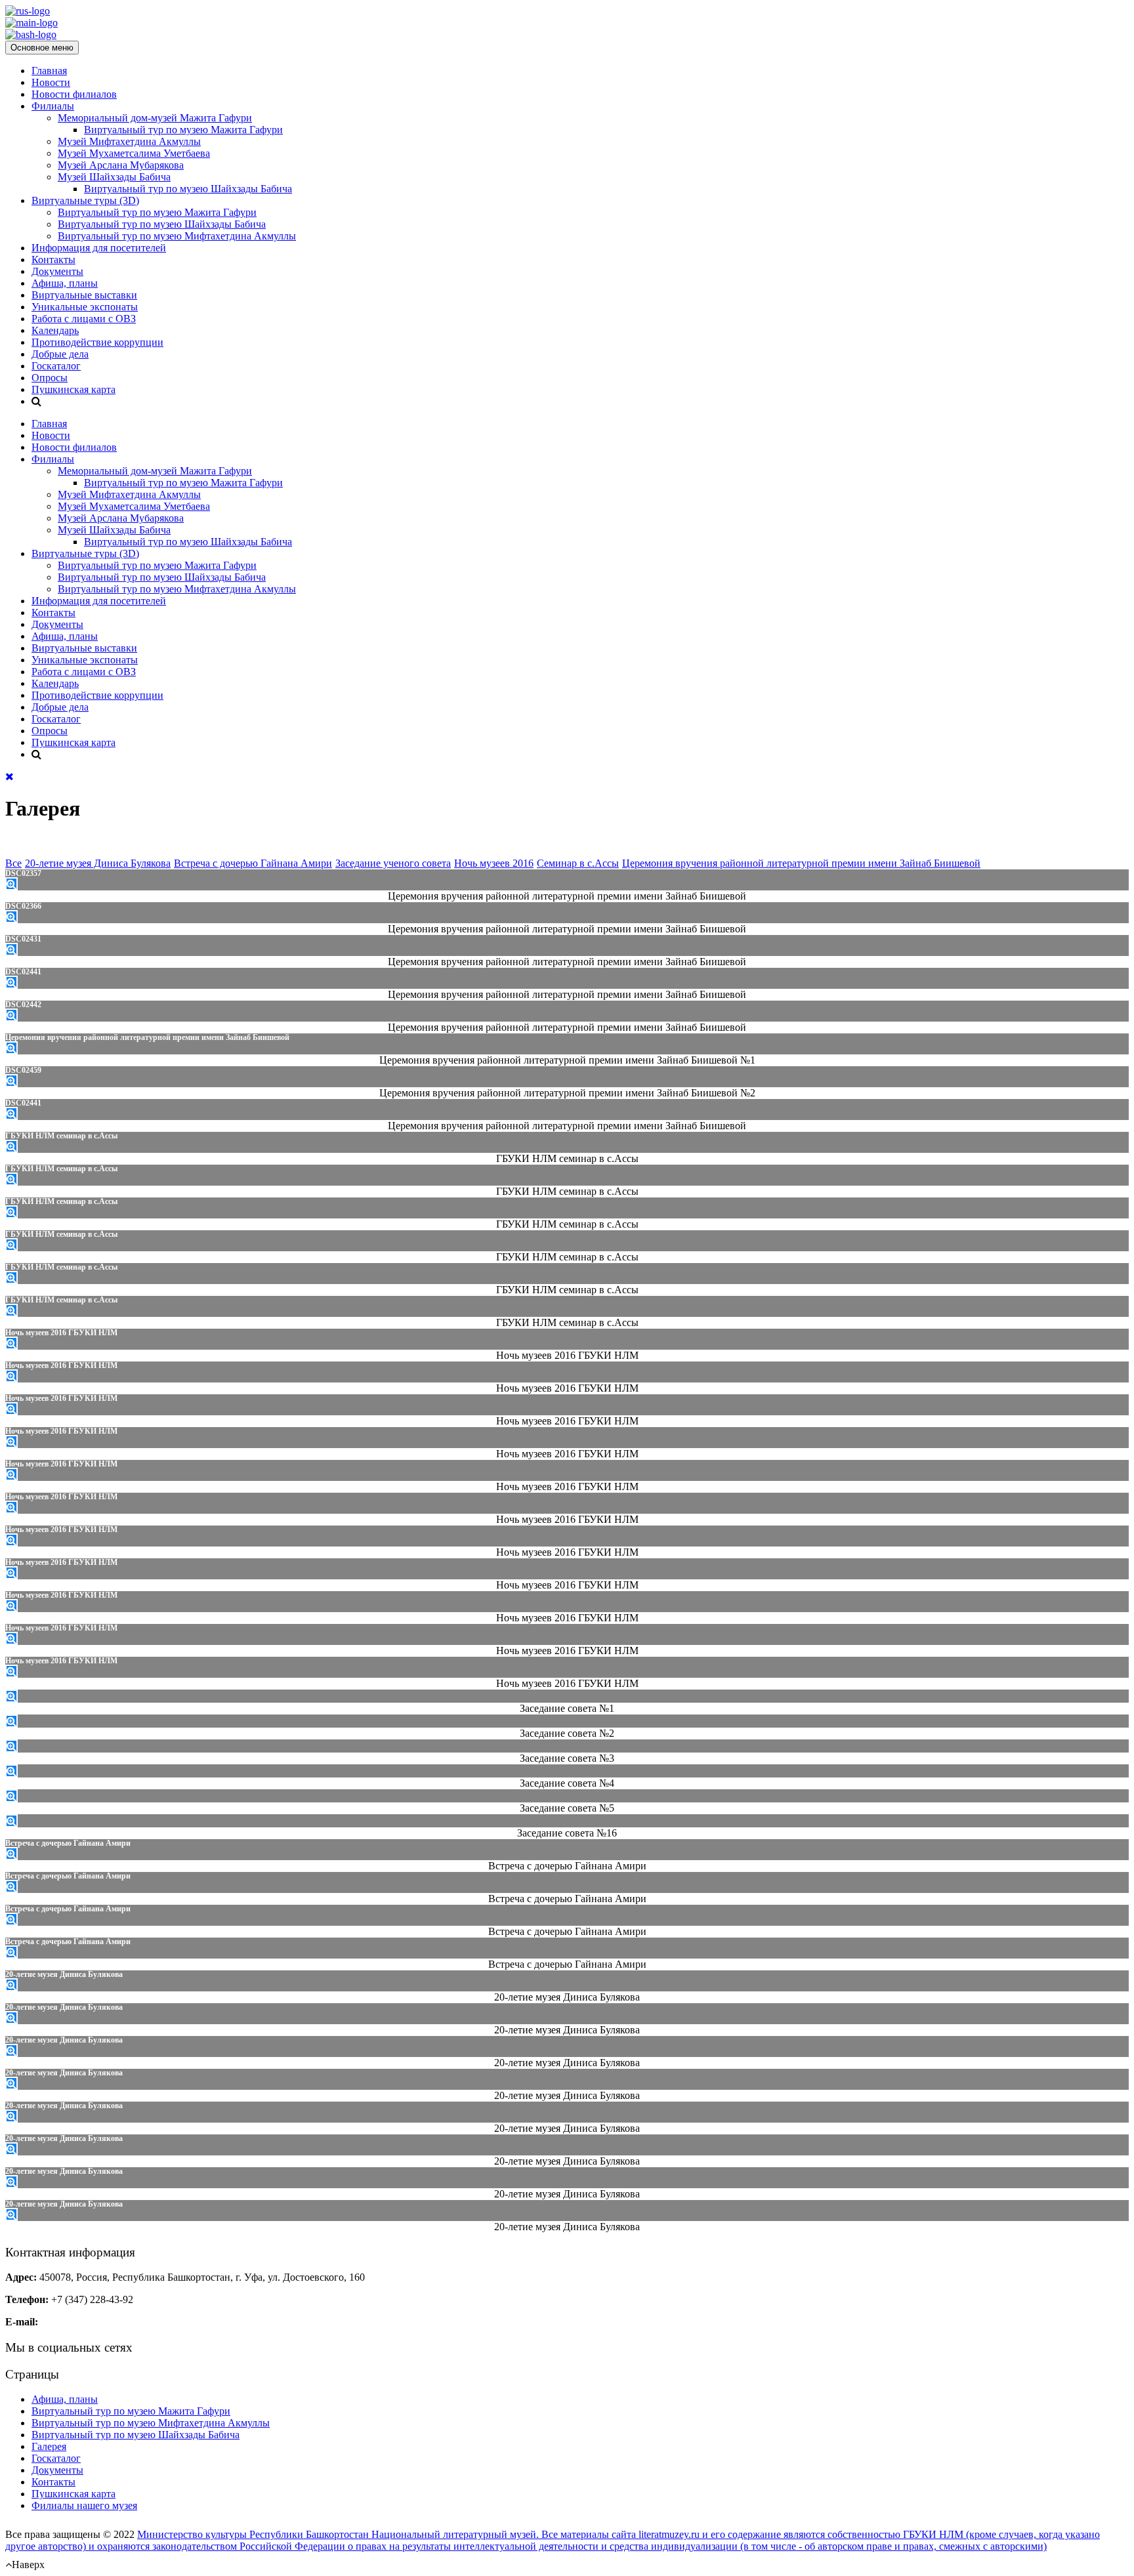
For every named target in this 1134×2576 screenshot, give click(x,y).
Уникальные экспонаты (85, 307)
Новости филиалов (74, 94)
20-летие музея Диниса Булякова (98, 863)
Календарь (55, 330)
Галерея (49, 2446)
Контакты (53, 260)
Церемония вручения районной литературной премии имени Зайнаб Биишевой (801, 863)
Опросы (50, 378)
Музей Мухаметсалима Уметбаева (134, 153)
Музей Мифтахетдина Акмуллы (129, 141)
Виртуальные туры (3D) (85, 200)
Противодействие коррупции (97, 342)
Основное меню (42, 48)
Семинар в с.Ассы (578, 863)
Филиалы (53, 106)
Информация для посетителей (99, 248)
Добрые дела (60, 354)
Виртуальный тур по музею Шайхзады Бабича (188, 189)
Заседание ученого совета (393, 863)
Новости (51, 82)
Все (13, 863)
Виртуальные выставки (84, 295)
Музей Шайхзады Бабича (114, 177)
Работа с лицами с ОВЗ (84, 319)
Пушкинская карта (73, 389)
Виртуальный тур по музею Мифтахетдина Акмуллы (177, 236)
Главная (49, 71)
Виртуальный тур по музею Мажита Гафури (183, 130)
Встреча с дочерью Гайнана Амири (253, 863)
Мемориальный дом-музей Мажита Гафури (155, 118)
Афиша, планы (65, 283)
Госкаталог (56, 366)
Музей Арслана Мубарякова (121, 165)
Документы (57, 271)
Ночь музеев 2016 (494, 863)
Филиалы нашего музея (84, 2505)
